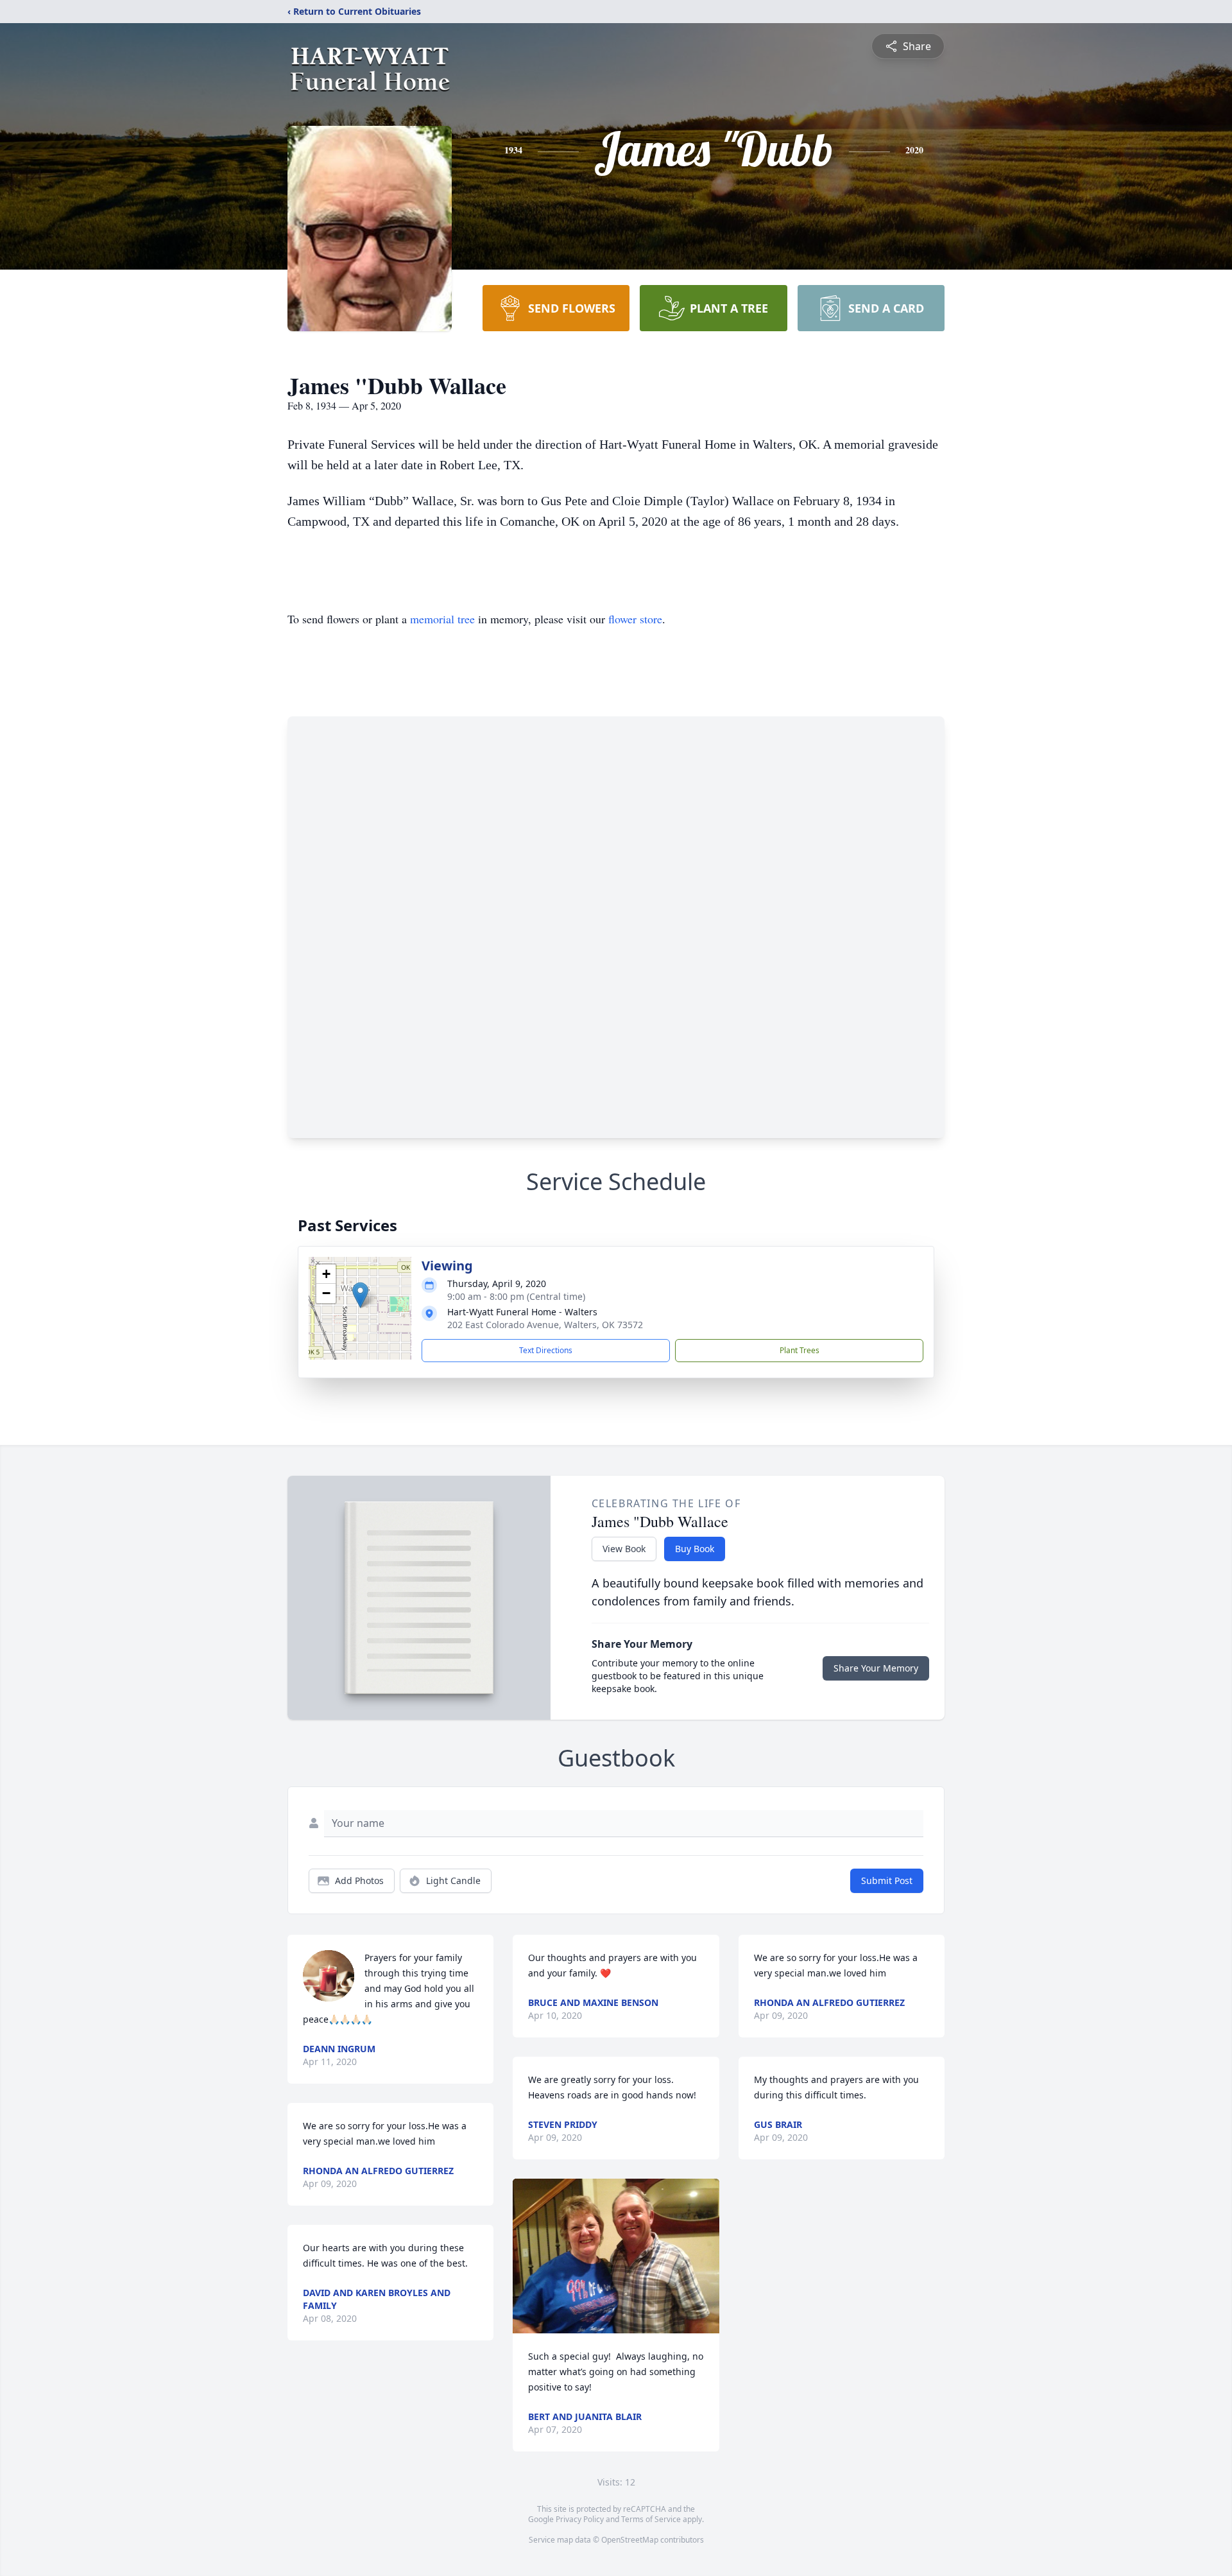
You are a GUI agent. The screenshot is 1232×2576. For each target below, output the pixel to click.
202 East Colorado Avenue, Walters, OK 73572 (545, 1325)
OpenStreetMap (630, 2540)
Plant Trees (800, 1350)
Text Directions (546, 1350)
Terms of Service (651, 2519)
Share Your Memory (876, 1668)
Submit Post (887, 1880)
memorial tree (442, 619)
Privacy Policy (580, 2519)
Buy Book (695, 1549)
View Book (624, 1549)
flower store (635, 619)
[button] (360, 1295)
